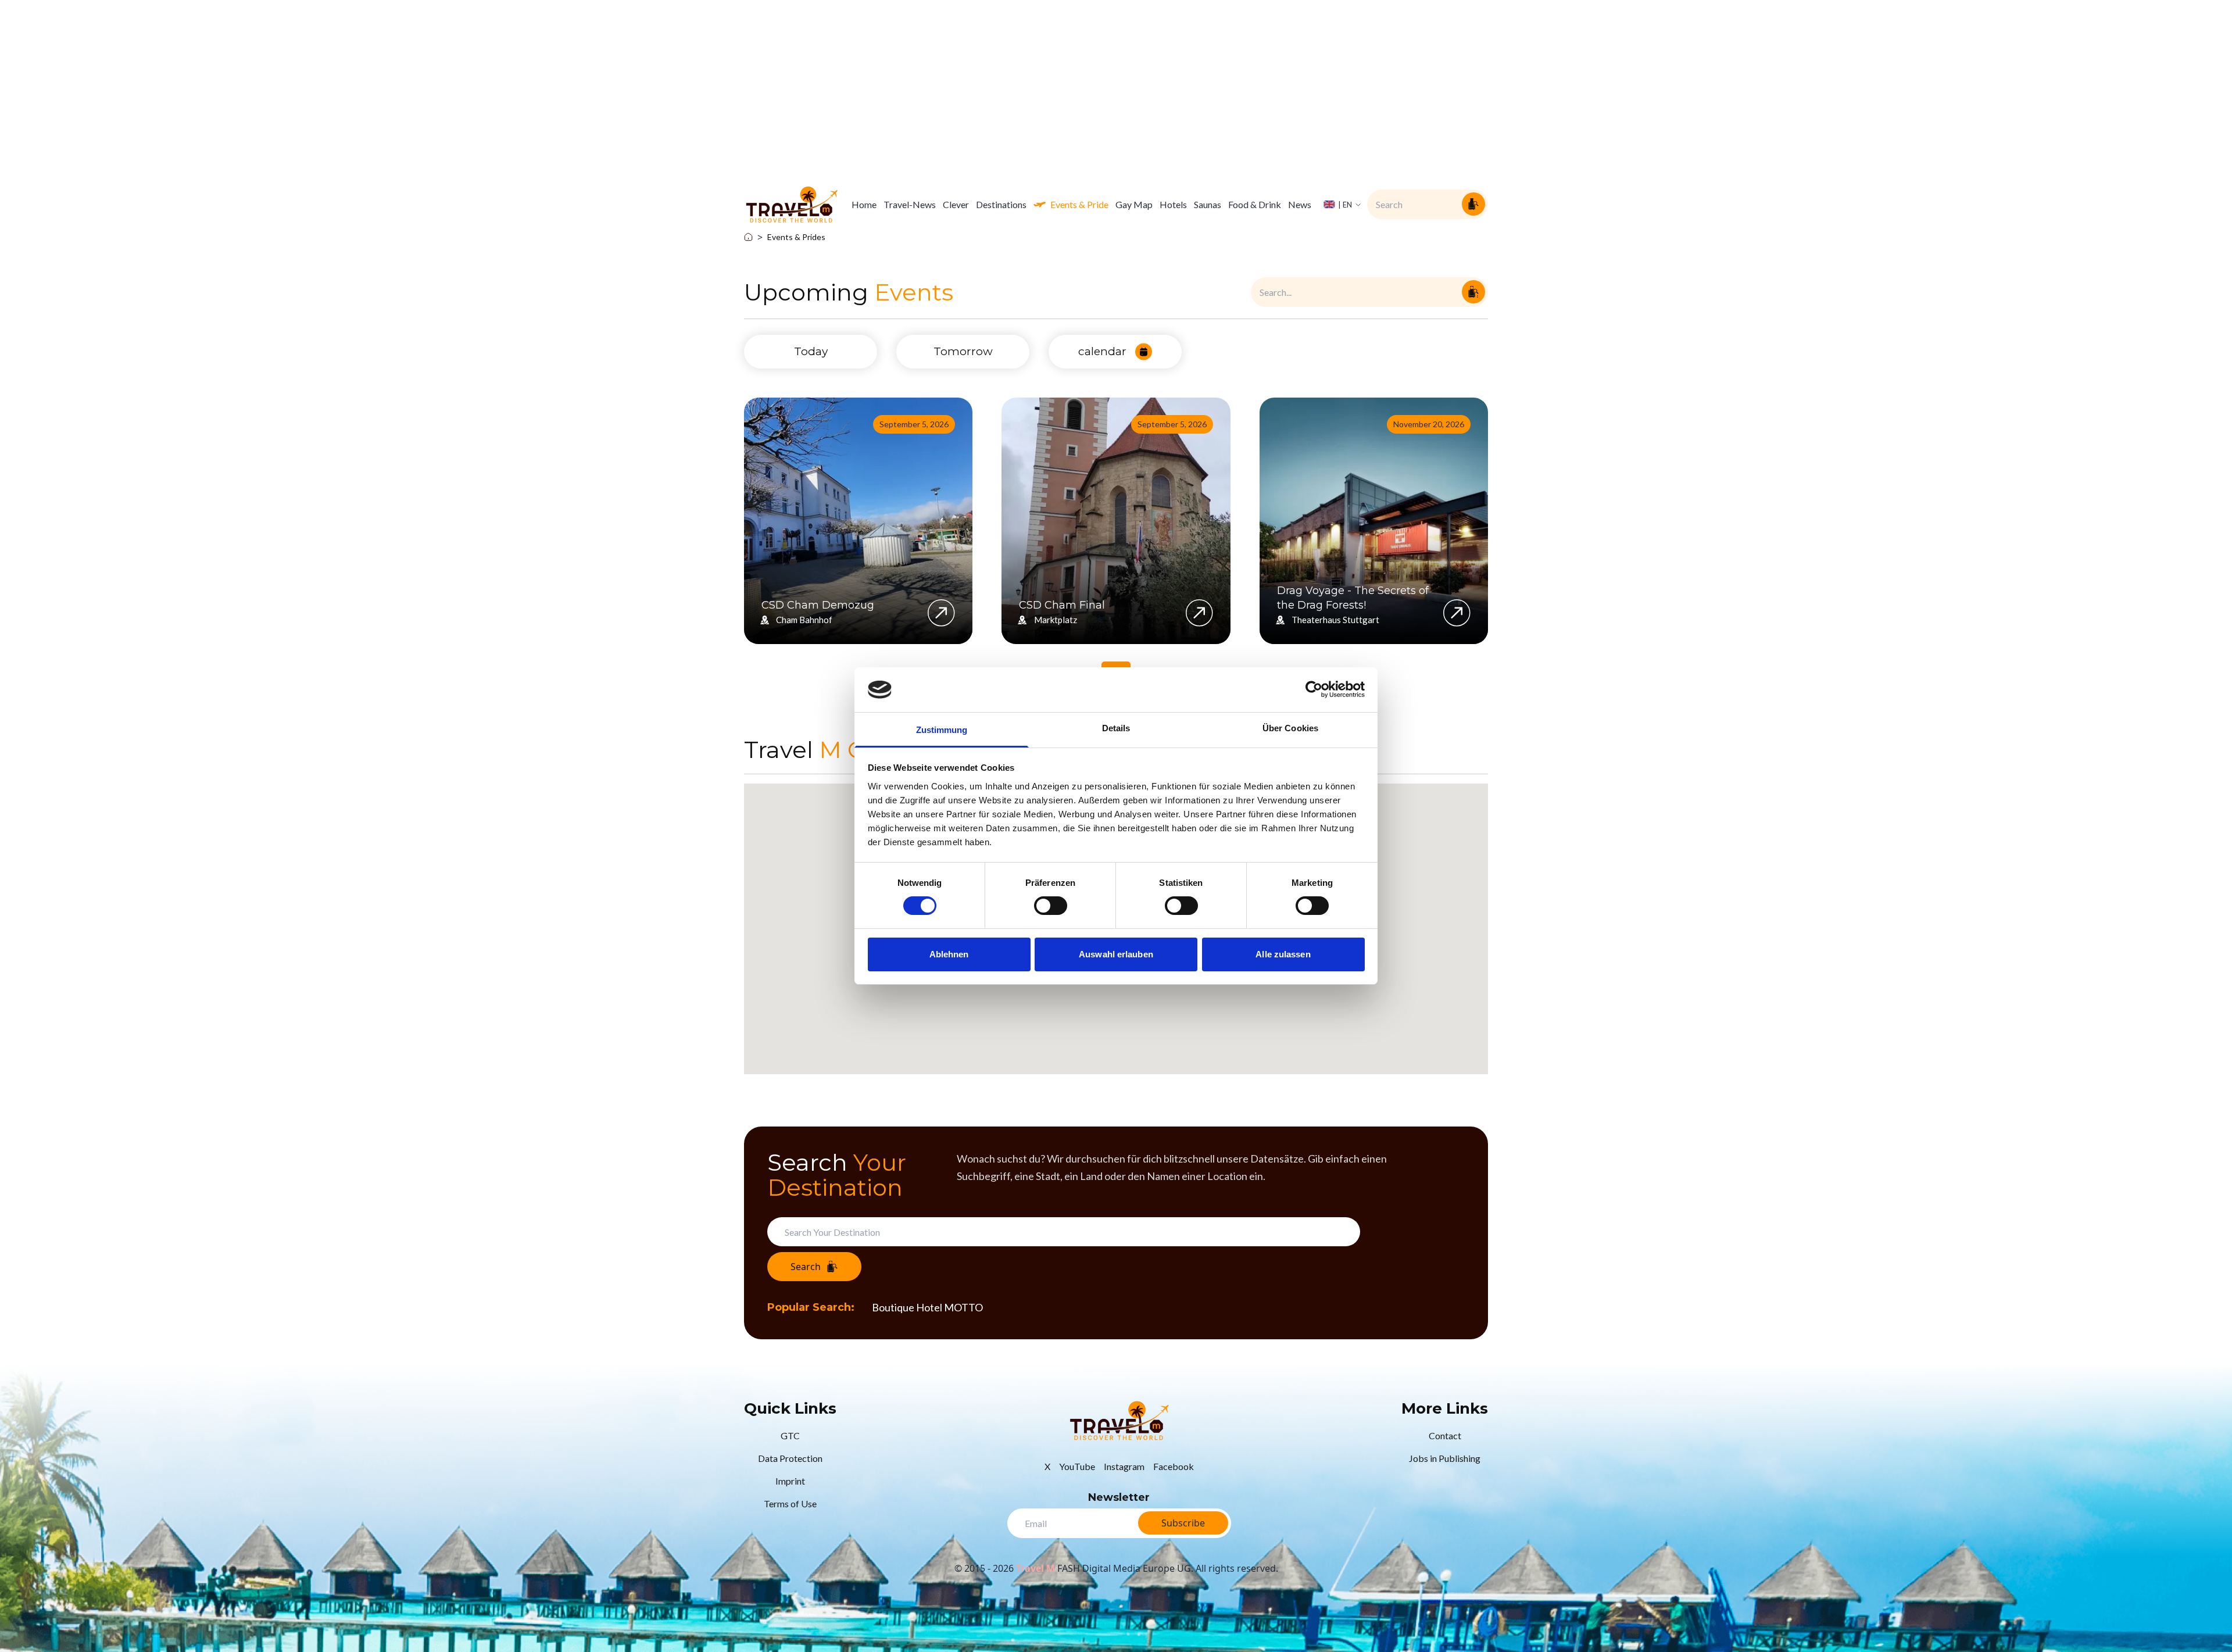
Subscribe (1183, 1523)
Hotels (1173, 204)
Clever (956, 204)
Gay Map (1134, 204)
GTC (790, 1435)
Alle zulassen (1283, 954)
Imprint (790, 1481)
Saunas (1208, 204)
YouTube (1077, 1466)
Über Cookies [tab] (1290, 728)
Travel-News (910, 204)
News (1300, 204)
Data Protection (790, 1458)
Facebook (1174, 1466)
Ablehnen (949, 954)
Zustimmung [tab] (942, 730)
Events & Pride (1079, 204)
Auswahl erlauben (1116, 954)
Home (864, 204)
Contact (1445, 1435)
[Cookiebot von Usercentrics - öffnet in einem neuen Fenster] (1314, 689)
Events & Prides (796, 237)
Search (806, 1267)
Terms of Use (790, 1503)
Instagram (1124, 1466)
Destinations (1001, 204)
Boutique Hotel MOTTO (927, 1307)
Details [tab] (1116, 728)
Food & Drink (1255, 204)
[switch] (1051, 906)
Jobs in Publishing (1445, 1458)
